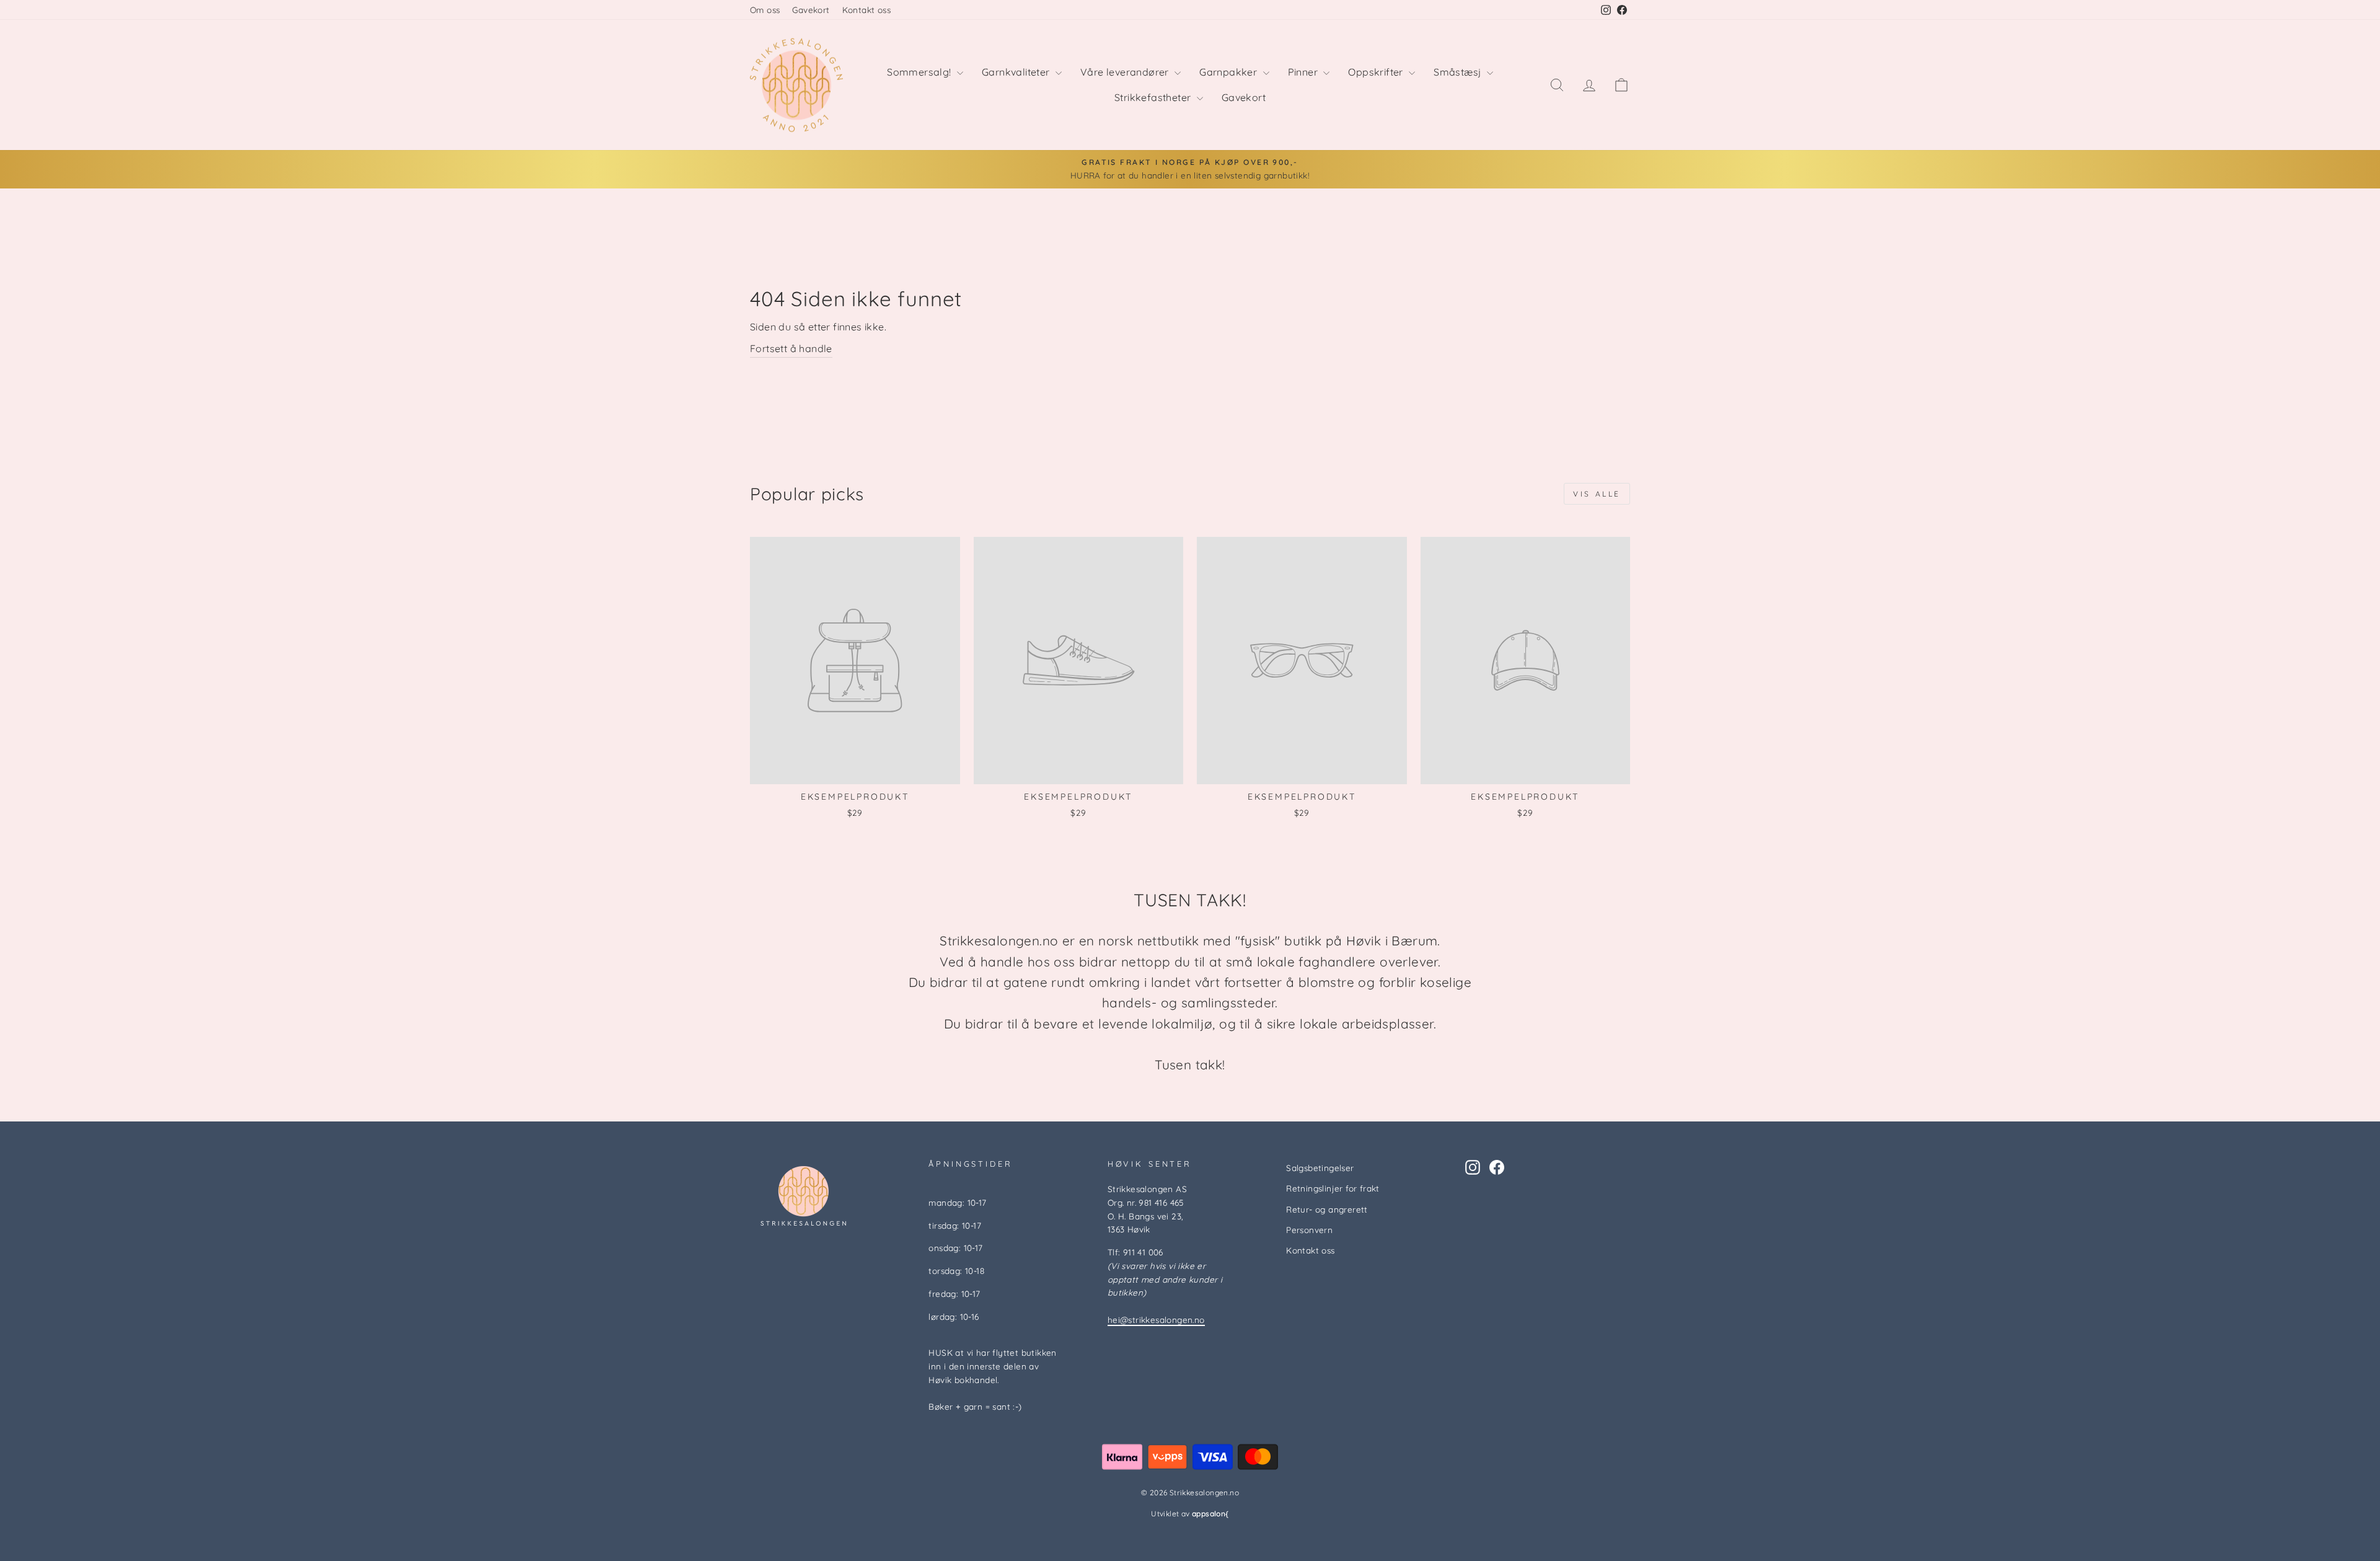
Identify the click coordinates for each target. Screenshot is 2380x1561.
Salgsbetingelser (1320, 1168)
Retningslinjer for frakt (1333, 1188)
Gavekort (811, 10)
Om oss (765, 10)
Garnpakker (1229, 72)
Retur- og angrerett (1327, 1209)
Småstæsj (1459, 72)
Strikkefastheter (1154, 97)
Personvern (1309, 1230)
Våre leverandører (1126, 72)
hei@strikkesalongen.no (1156, 1320)
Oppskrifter (1377, 72)
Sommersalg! (920, 72)
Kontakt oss (866, 10)
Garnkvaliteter (1017, 72)
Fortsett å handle (791, 348)
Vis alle (1597, 494)
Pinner (1304, 72)
